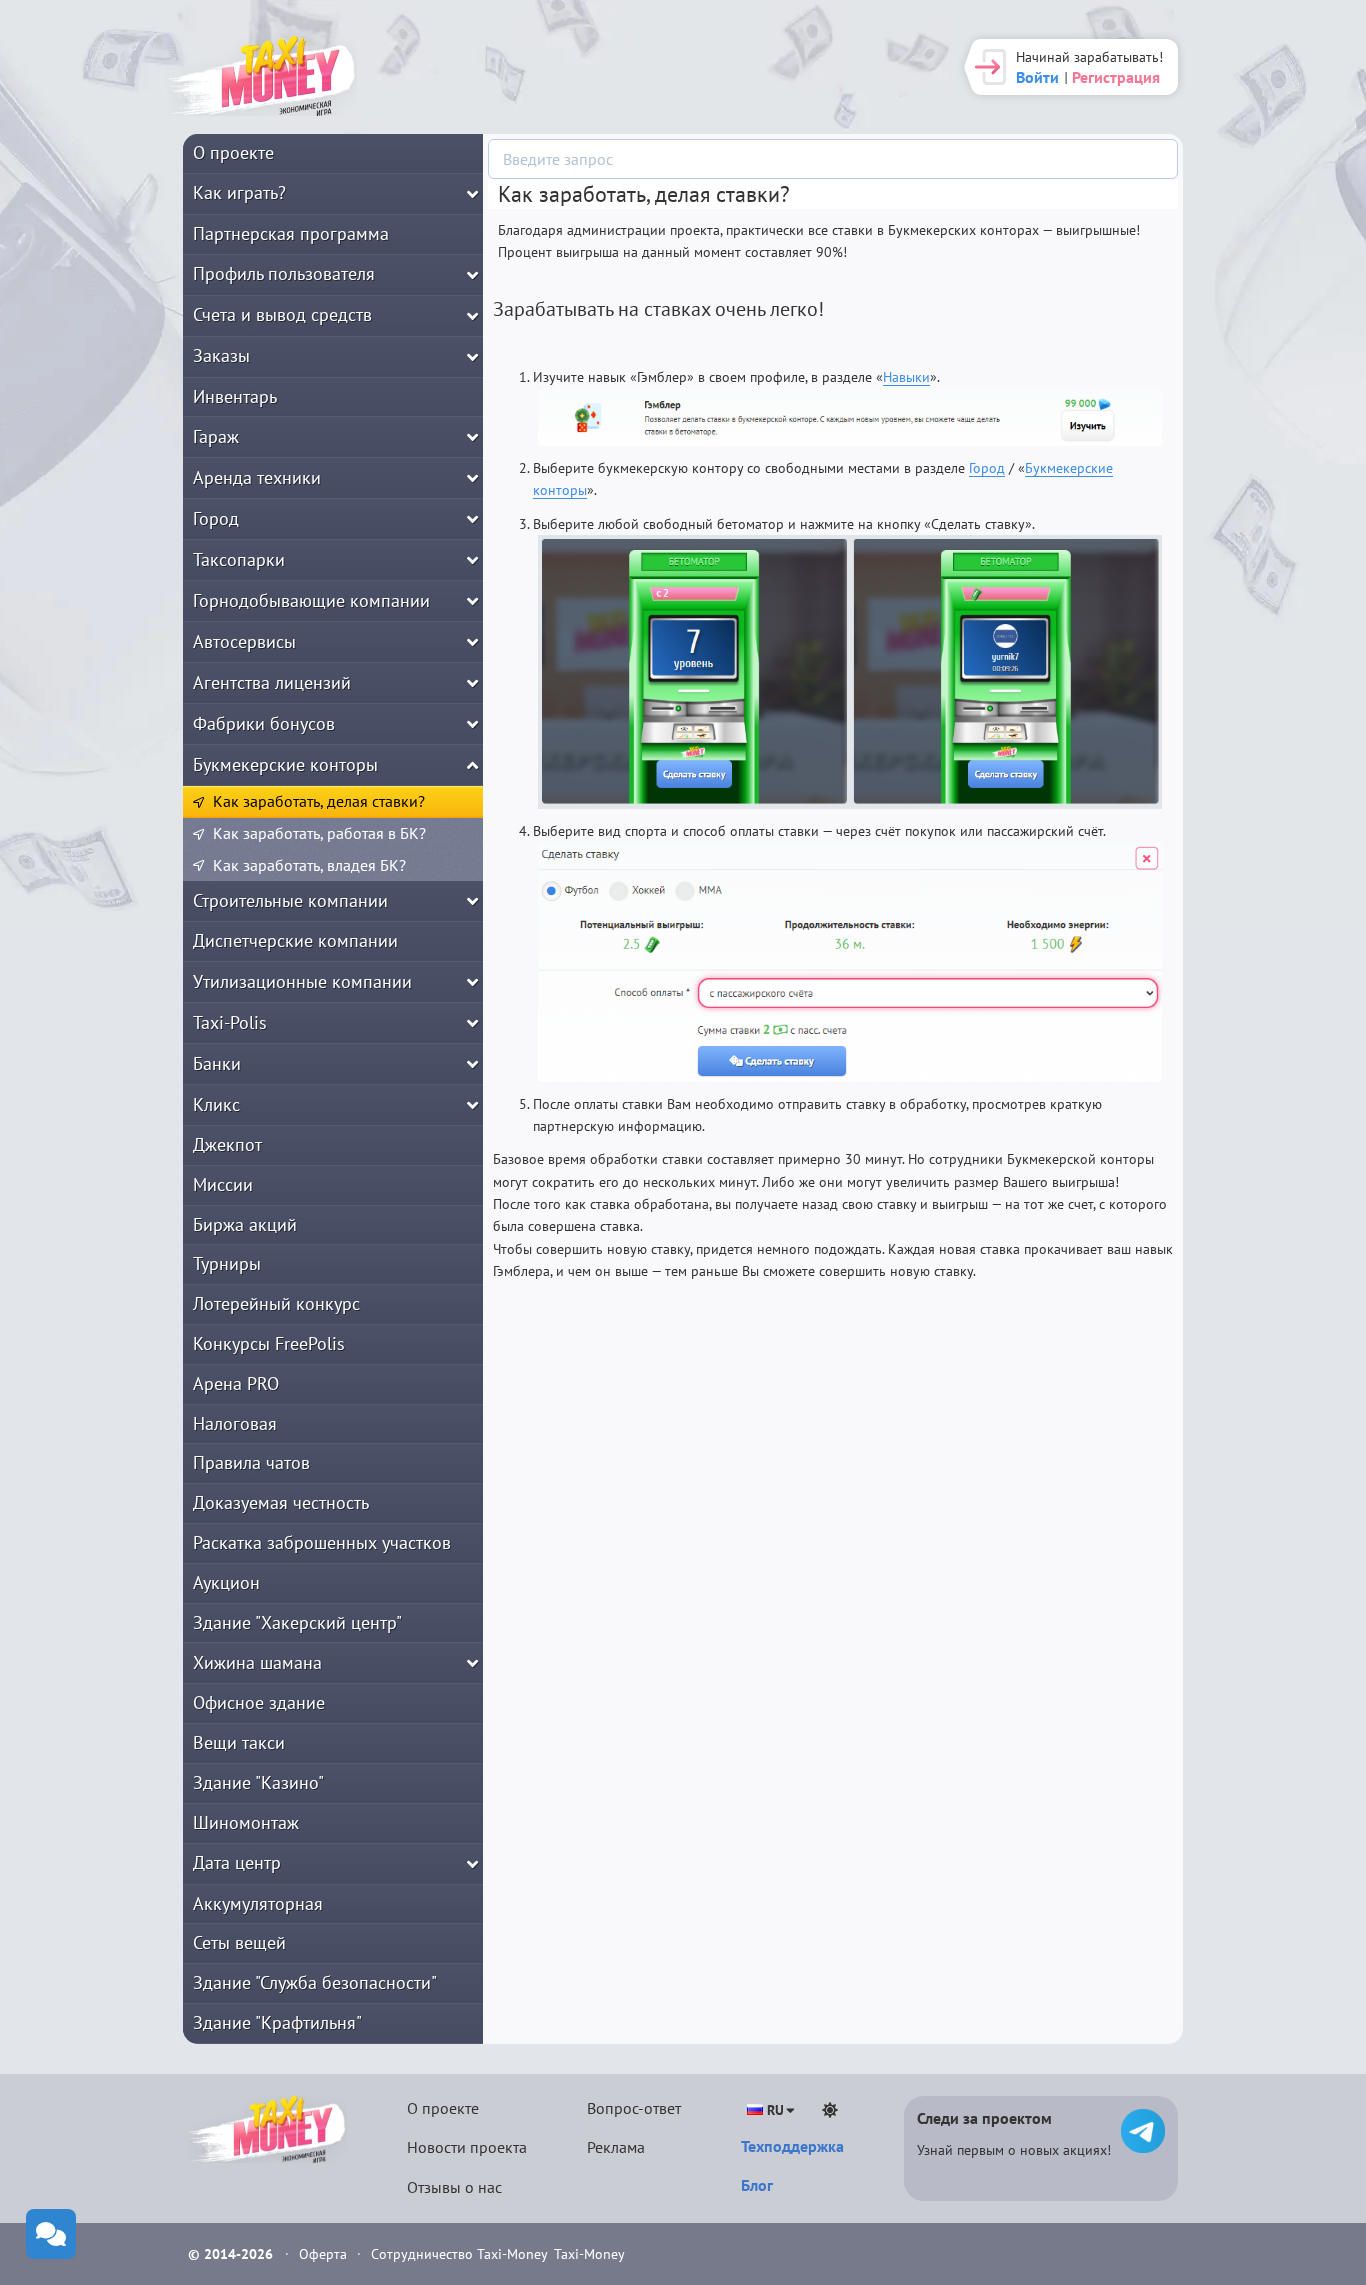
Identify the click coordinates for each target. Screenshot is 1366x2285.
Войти (1037, 77)
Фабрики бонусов (264, 723)
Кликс (216, 1104)
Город (216, 518)
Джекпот (227, 1144)
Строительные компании (290, 900)
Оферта (325, 2254)
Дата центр (237, 1862)
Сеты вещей (239, 1942)
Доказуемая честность (281, 1502)
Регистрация (1116, 77)
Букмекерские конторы (285, 764)
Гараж (216, 436)
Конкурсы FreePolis (269, 1343)
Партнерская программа (291, 233)
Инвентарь (235, 396)
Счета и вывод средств (282, 314)
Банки (217, 1063)
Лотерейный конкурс (276, 1303)
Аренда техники (257, 477)
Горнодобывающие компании (311, 600)
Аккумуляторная (258, 1903)
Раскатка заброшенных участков (322, 1542)
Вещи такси (239, 1742)
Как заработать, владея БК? (309, 865)
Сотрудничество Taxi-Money (459, 2254)
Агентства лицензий (272, 682)
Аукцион (226, 1582)
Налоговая (235, 1423)
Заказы (221, 355)
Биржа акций (245, 1224)
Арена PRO (236, 1383)
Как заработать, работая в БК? (319, 833)
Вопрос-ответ (634, 2108)
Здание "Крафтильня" (277, 2022)
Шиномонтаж (246, 1822)
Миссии (223, 1184)
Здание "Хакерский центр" (297, 1622)
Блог (757, 2185)
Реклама (616, 2147)
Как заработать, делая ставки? (319, 801)
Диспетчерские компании (295, 940)
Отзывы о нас (454, 2187)
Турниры (227, 1263)
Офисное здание (259, 1702)
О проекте (233, 152)
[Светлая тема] (830, 2110)
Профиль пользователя (284, 273)
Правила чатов (251, 1462)
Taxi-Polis (230, 1022)
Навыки (906, 377)
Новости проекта (467, 2147)
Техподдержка (792, 2146)
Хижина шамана (257, 1662)
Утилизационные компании (302, 981)
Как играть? (239, 192)
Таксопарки (239, 559)
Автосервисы (244, 641)
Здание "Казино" (258, 1782)
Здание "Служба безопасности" (315, 1982)
